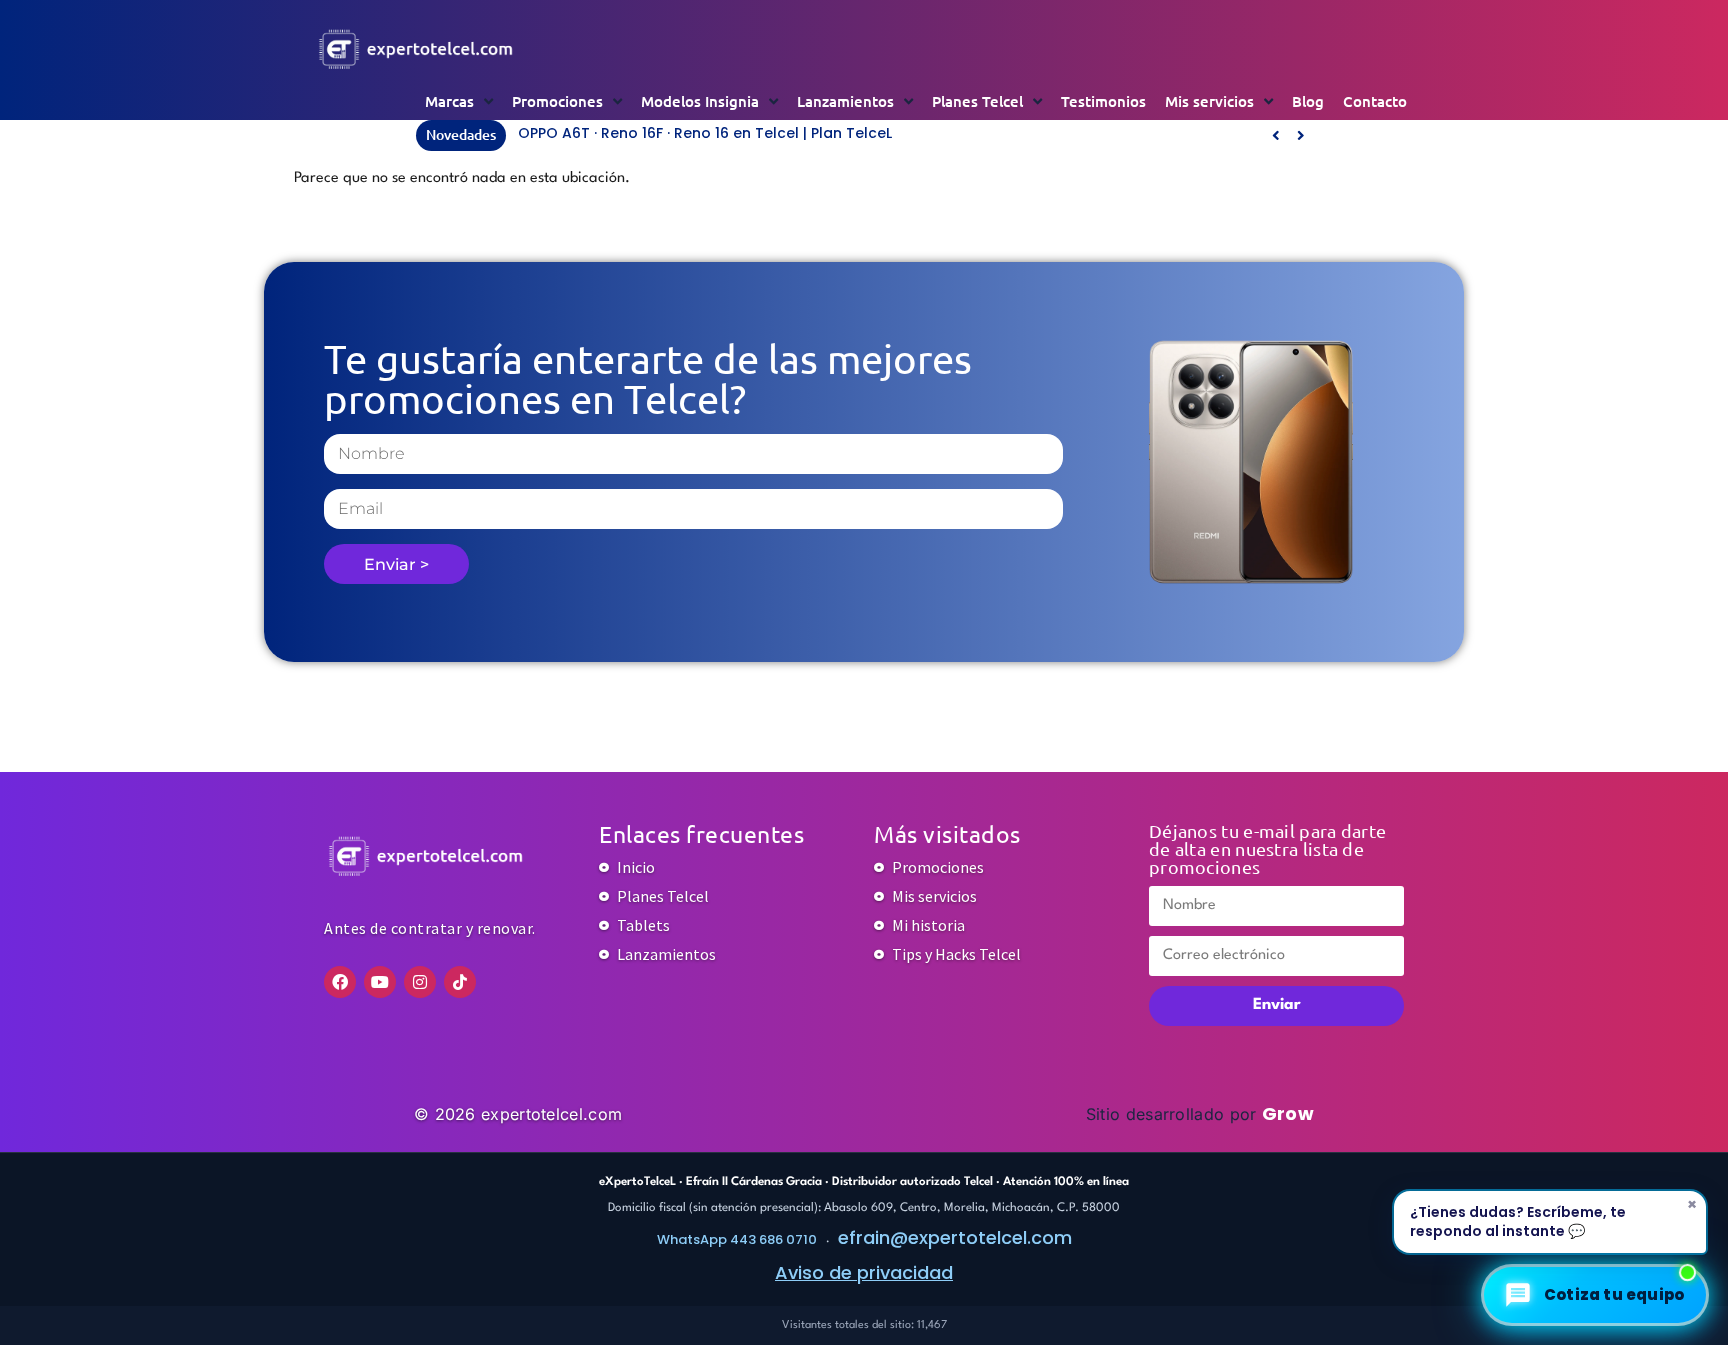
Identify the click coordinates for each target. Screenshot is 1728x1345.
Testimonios (1103, 101)
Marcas (449, 101)
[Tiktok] (460, 982)
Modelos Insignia (700, 101)
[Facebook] (340, 982)
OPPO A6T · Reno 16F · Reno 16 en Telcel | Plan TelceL (705, 133)
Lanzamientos (845, 101)
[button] (1300, 135)
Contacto (1375, 101)
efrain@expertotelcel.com (955, 1237)
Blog (1308, 101)
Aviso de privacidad (864, 1272)
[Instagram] (420, 982)
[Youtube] (380, 982)
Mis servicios (1209, 101)
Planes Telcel (977, 101)
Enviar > (396, 564)
